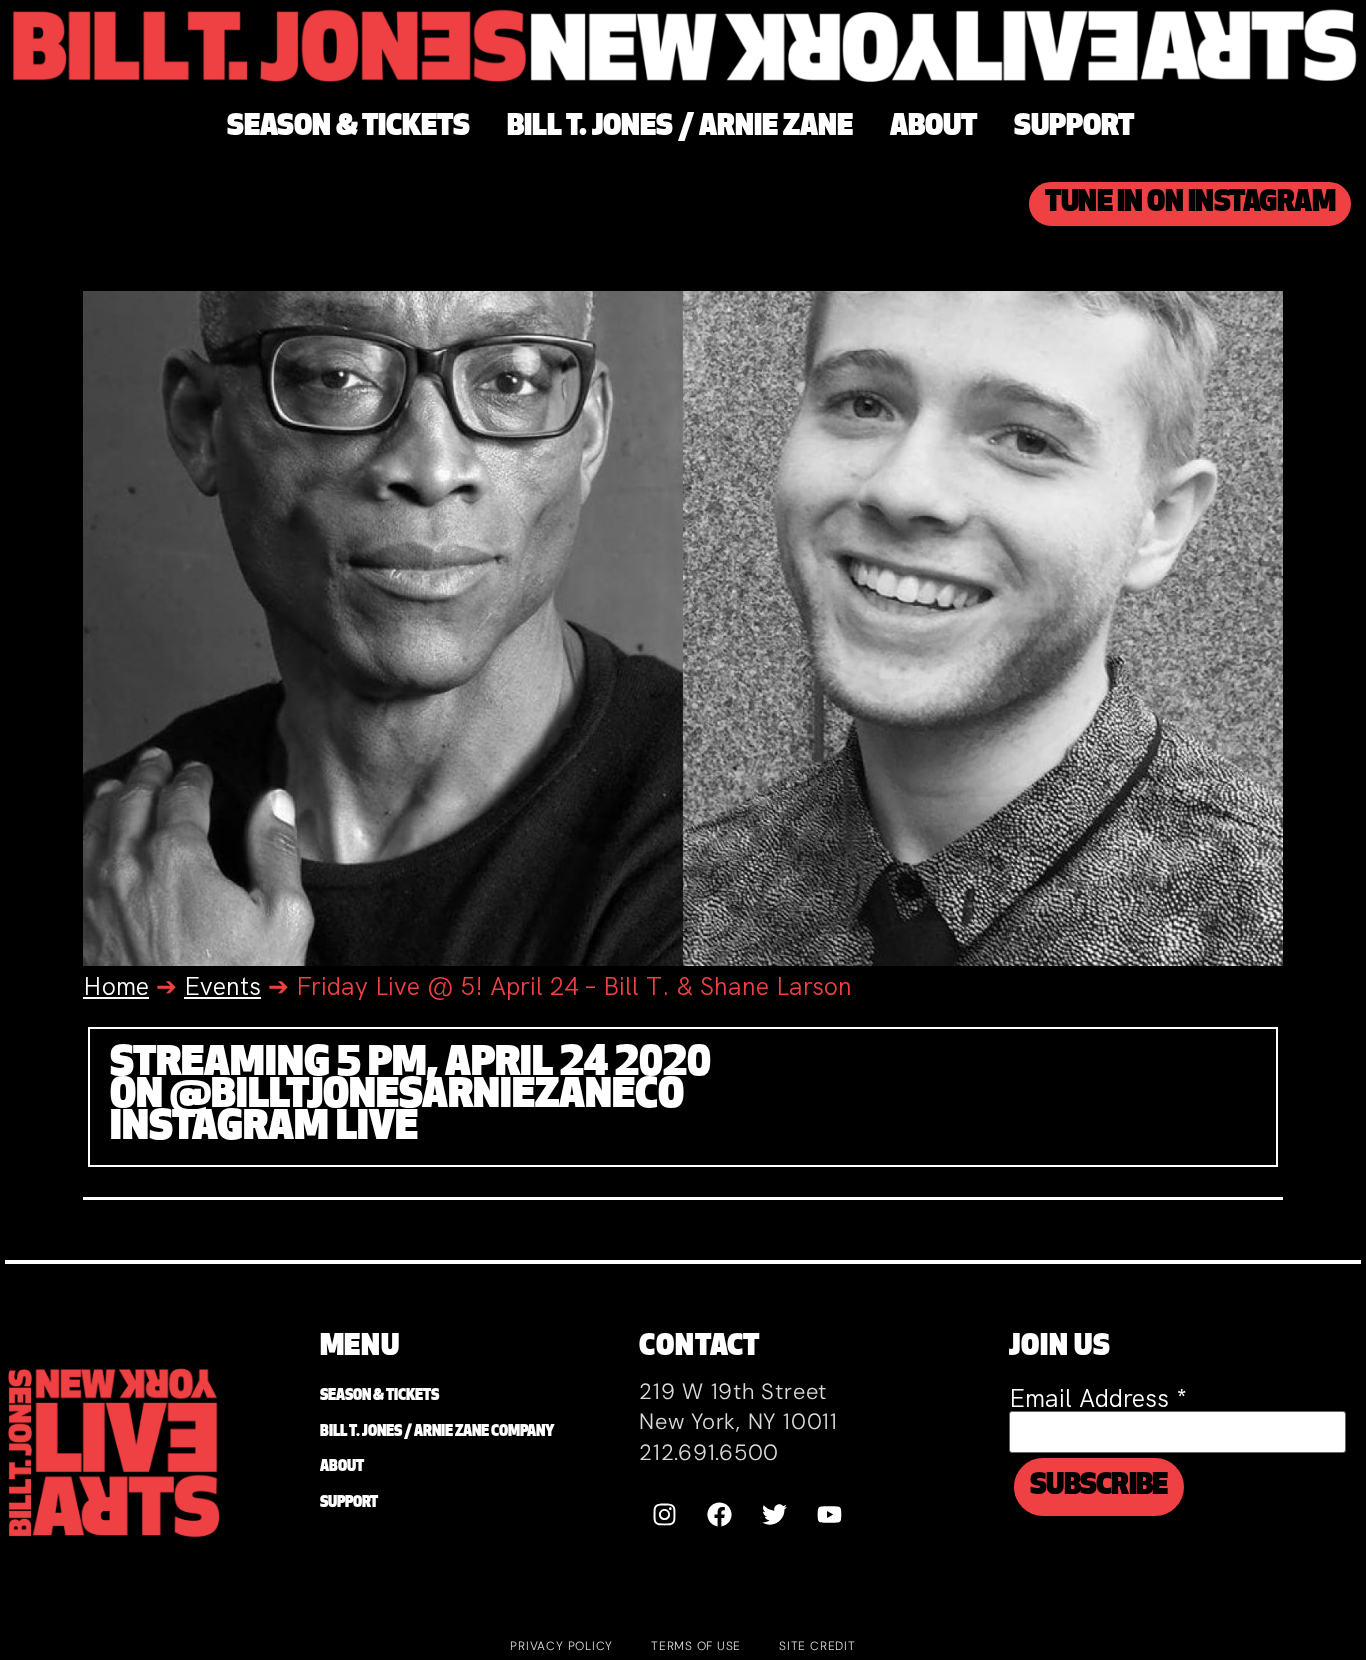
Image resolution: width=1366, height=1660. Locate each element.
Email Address (1098, 1398)
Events (222, 986)
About (342, 1467)
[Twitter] (774, 1515)
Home (116, 986)
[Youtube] (829, 1515)
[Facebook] (719, 1515)
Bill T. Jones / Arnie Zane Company (437, 1432)
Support (349, 1503)
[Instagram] (664, 1515)
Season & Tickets (379, 1396)
